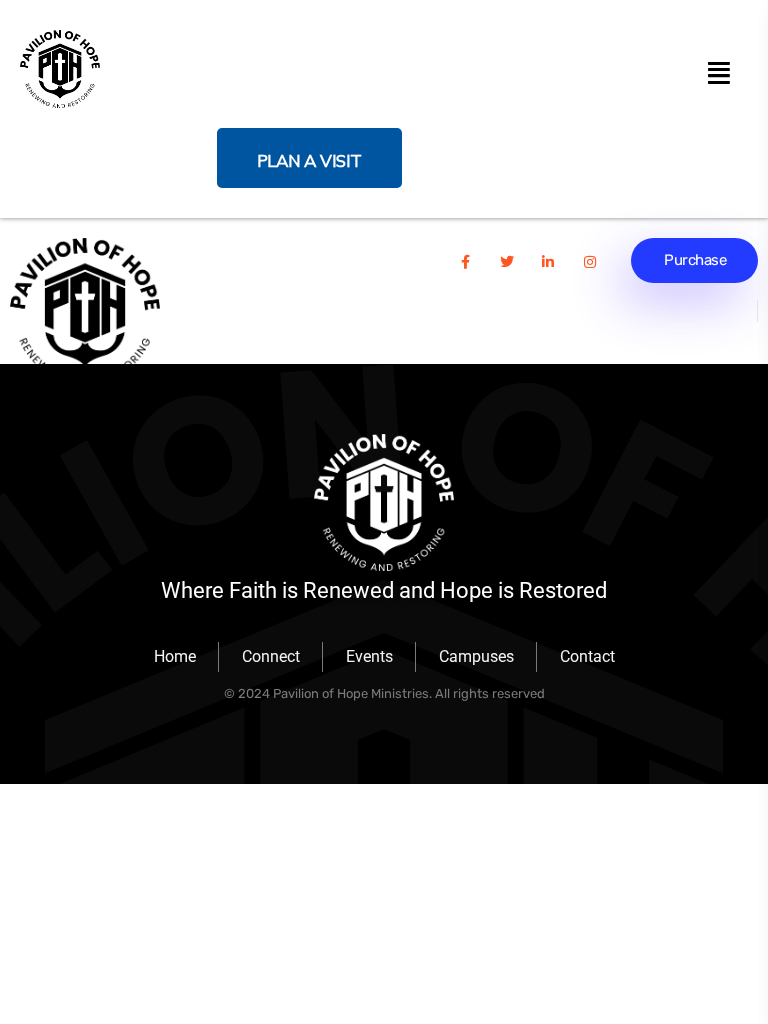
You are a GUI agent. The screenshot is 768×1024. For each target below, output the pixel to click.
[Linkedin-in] (548, 262)
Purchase (695, 260)
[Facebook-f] (465, 262)
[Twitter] (507, 262)
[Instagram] (590, 262)
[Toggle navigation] (718, 69)
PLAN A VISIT (309, 160)
